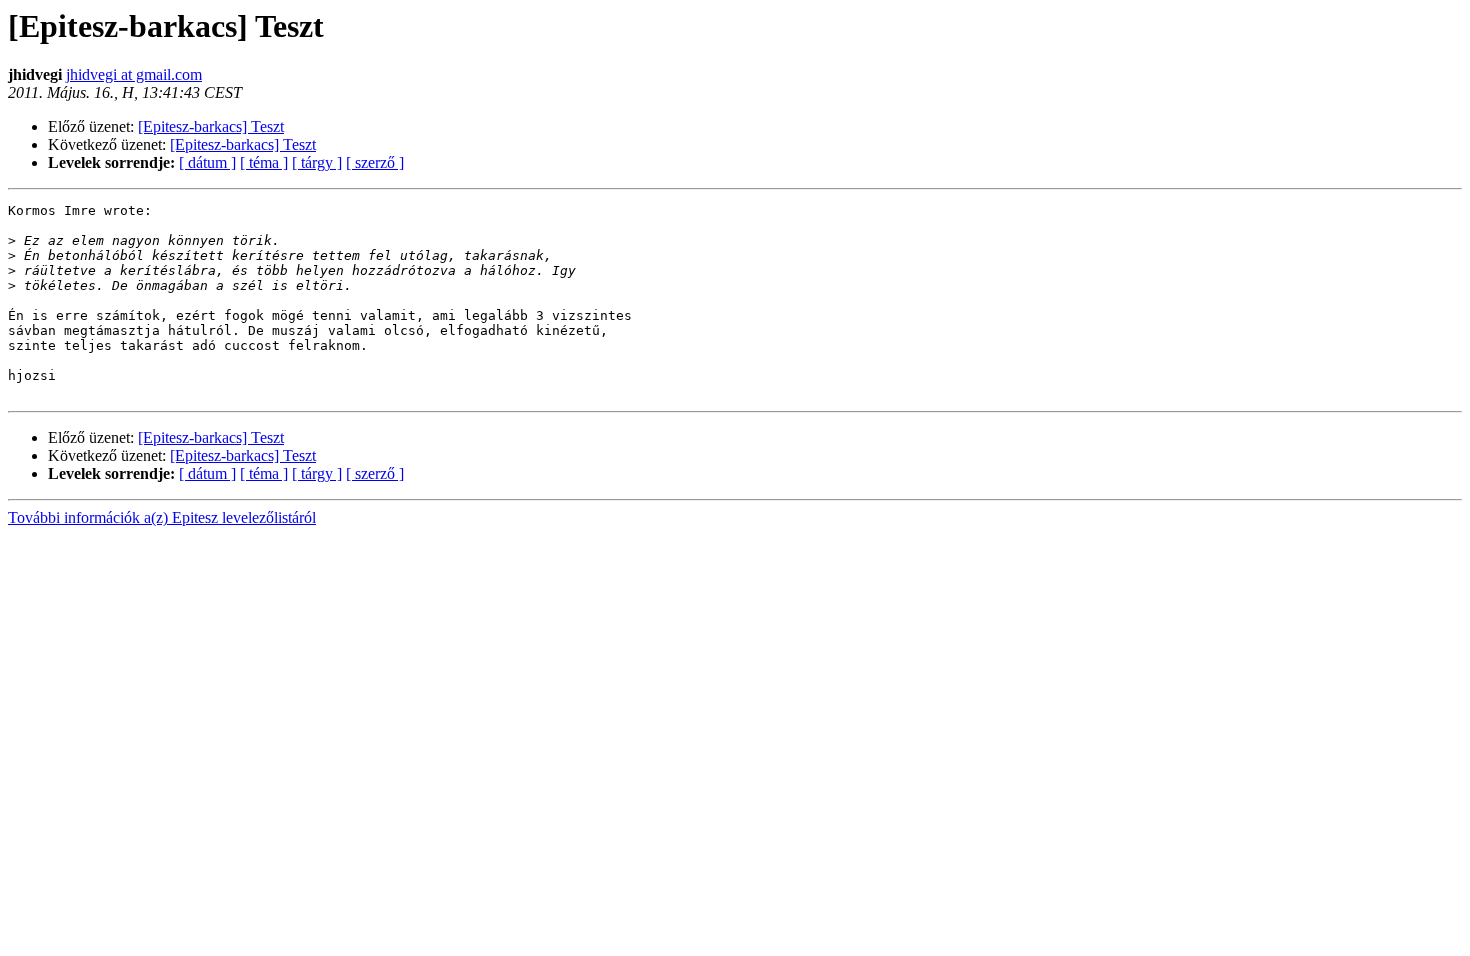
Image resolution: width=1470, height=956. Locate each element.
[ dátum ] (207, 162)
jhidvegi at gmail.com (134, 74)
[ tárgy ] (317, 162)
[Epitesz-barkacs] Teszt (211, 126)
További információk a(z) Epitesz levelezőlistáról (162, 517)
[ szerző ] (375, 162)
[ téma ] (264, 162)
